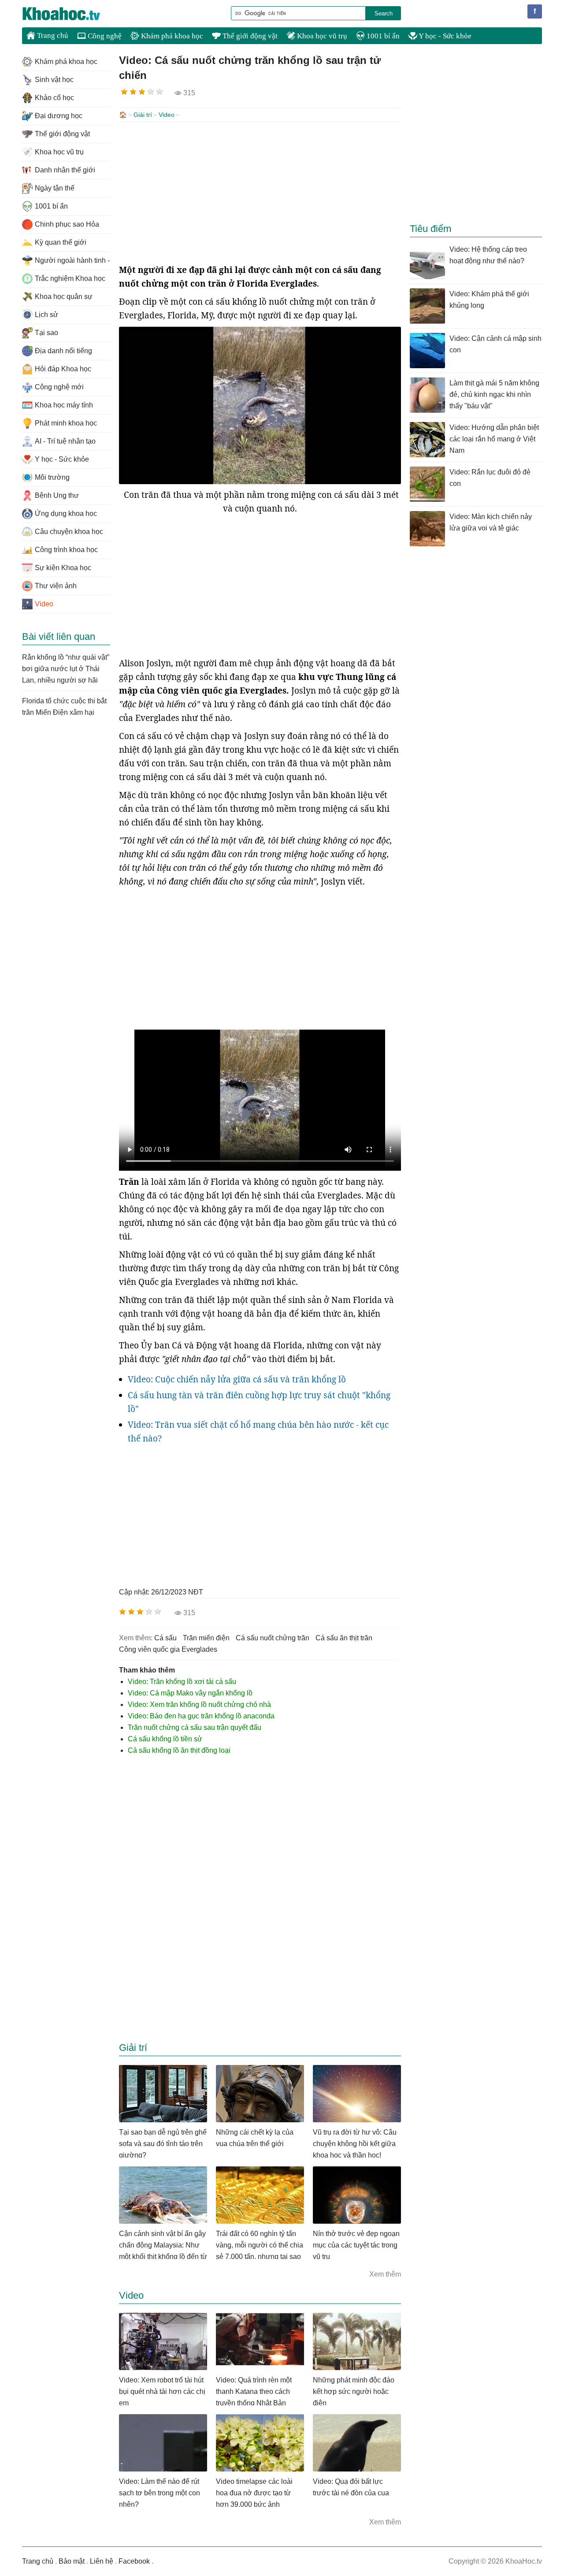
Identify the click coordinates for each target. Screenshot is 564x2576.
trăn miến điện (206, 1638)
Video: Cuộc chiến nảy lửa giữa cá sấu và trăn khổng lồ (237, 1379)
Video (167, 115)
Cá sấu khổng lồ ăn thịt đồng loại (179, 1750)
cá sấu (165, 1638)
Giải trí (143, 115)
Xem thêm (385, 2274)
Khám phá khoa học (171, 36)
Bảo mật (72, 2561)
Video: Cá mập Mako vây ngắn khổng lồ (190, 1693)
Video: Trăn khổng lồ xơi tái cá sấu (182, 1682)
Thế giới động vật (249, 36)
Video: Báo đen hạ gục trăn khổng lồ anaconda (201, 1716)
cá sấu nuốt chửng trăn (273, 1638)
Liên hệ (102, 2561)
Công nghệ (104, 36)
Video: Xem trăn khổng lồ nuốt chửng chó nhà (199, 1704)
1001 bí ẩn (382, 36)
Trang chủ (52, 35)
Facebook (134, 2561)
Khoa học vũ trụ (321, 36)
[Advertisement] (260, 193)
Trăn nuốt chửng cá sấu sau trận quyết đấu (195, 1727)
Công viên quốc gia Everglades (168, 1649)
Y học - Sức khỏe (444, 36)
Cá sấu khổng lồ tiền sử (165, 1739)
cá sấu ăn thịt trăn (344, 1638)
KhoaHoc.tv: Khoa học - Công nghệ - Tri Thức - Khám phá (70, 14)
